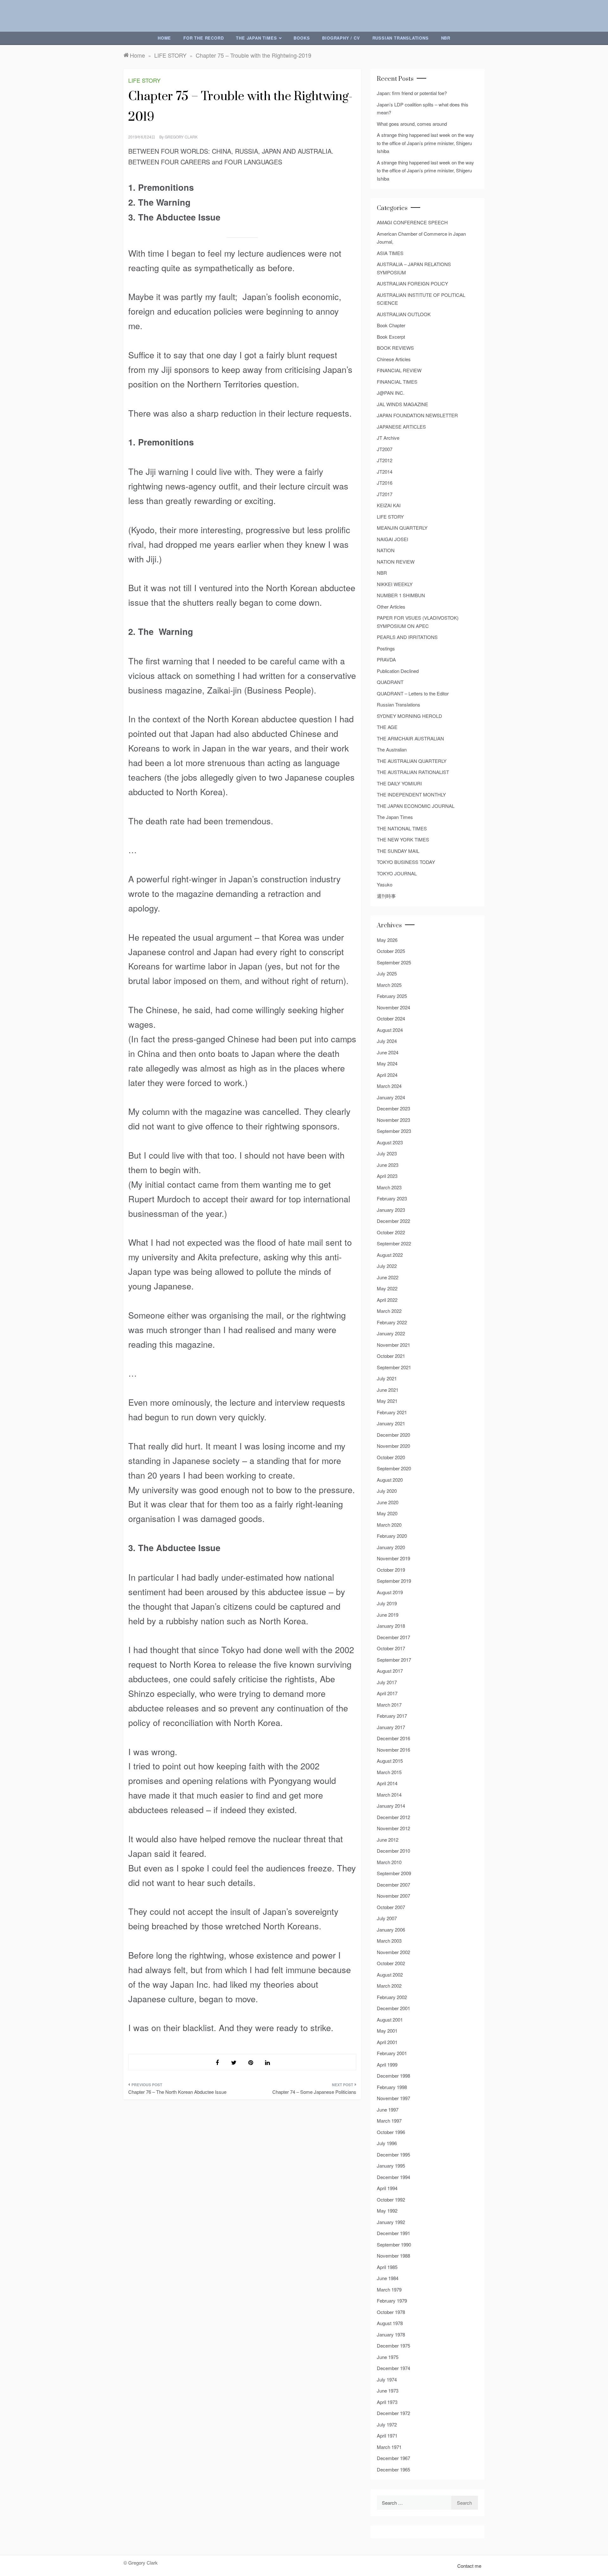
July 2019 (387, 1603)
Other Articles (391, 607)
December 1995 (393, 2154)
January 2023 (391, 1210)
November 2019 (393, 1558)
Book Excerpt (391, 337)
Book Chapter (391, 325)
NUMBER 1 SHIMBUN (401, 595)
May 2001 (387, 2031)
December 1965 (393, 2469)
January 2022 (391, 1333)
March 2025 (389, 985)
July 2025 (387, 973)
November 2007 (393, 1896)
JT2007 (385, 449)
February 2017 (392, 1716)
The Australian (392, 749)
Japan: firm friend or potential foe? (412, 93)
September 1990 (394, 2244)
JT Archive (388, 438)
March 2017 (389, 1705)
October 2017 (391, 1648)
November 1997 (393, 2098)
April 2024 (387, 1075)
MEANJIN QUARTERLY (402, 528)
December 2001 (393, 2008)
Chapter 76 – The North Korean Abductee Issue (177, 2092)
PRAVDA (386, 659)
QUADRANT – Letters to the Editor (413, 693)
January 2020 (391, 1547)
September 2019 (394, 1581)
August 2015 (390, 1761)
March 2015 (389, 1772)
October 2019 (391, 1570)
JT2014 (385, 472)
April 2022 (387, 1300)
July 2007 (387, 1918)
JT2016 (385, 483)
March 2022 (389, 1311)
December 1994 (393, 2177)
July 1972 (387, 2424)
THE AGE (387, 727)
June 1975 (388, 2357)
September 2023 (394, 1131)
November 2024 (393, 1007)
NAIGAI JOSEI (393, 539)
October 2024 (391, 1018)
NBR (446, 38)
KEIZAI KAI (389, 505)
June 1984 (388, 2278)
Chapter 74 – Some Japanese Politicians (314, 2092)
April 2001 (387, 2042)
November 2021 (393, 1345)
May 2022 (387, 1288)
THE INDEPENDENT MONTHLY (411, 794)
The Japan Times (256, 38)
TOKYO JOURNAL (397, 873)
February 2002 (392, 1997)
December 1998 (393, 2076)
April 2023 (387, 1176)
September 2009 (394, 1873)
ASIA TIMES (390, 253)
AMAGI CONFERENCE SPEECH (412, 222)
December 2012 (393, 1817)
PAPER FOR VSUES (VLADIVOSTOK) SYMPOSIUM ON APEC (418, 622)
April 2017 (387, 1693)
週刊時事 (386, 896)
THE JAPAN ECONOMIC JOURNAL (416, 806)
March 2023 (389, 1187)
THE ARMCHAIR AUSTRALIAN (410, 738)
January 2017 (391, 1727)
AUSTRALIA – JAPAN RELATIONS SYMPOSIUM (414, 268)
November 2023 (393, 1120)
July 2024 (387, 1041)
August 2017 (390, 1671)
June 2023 (388, 1165)
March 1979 (389, 2289)
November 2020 (393, 1446)
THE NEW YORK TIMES (403, 839)
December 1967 (393, 2458)
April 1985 (387, 2267)
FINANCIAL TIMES (397, 382)
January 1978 (391, 2334)
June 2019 (388, 1615)
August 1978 (390, 2323)
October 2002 (391, 1963)
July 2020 (387, 1491)
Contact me (469, 2566)
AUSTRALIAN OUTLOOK (404, 314)
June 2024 (388, 1052)
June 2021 (388, 1390)
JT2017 (385, 494)
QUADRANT (390, 682)
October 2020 (391, 1457)
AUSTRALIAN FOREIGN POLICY (412, 283)
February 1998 (392, 2087)
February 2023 (392, 1198)
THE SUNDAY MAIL (398, 851)
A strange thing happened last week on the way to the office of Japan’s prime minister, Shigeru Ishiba (425, 143)
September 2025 (394, 962)
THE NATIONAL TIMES (402, 828)
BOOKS (302, 38)
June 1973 (388, 2391)
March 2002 (389, 1986)
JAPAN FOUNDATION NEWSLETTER (417, 415)
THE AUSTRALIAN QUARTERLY (412, 761)
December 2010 (393, 1851)
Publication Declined (398, 671)
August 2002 (390, 1975)
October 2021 (391, 1356)
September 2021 (394, 1367)
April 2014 (387, 1783)
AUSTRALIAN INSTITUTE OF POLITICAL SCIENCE (421, 299)
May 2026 (387, 940)
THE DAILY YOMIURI (399, 783)
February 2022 (392, 1322)
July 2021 (387, 1378)
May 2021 (387, 1401)
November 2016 (393, 1750)
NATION (386, 550)
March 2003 (389, 1941)
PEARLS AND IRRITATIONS (407, 637)
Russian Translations (401, 38)
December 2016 (393, 1738)
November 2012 (393, 1828)
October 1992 (391, 2199)
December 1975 (393, 2346)
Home (164, 38)
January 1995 (391, 2166)
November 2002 (393, 1952)
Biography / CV (341, 38)
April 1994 (387, 2188)
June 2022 (388, 1277)
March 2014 (389, 1795)
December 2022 (393, 1221)
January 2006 (391, 1930)
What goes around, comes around (412, 124)
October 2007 (391, 1907)
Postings (386, 648)
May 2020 (387, 1513)
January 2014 (391, 1806)
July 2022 (387, 1266)
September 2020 (394, 1468)
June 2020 (388, 1502)
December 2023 (393, 1108)
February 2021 (392, 1412)
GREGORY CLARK (181, 137)
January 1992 (391, 2222)
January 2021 (391, 1423)
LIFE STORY (144, 80)
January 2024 (391, 1097)
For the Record (203, 38)
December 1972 (393, 2413)
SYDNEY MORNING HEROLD (409, 716)
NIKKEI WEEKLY (395, 584)
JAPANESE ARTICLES (401, 427)
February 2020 (392, 1536)
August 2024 (390, 1030)
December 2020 (393, 1435)
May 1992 (387, 2211)
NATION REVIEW (396, 562)
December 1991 (393, 2233)
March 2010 (389, 1862)
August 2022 (390, 1255)
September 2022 (394, 1243)
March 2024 (389, 1086)
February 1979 (392, 2301)
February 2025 (392, 996)
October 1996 (391, 2132)
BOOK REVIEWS (395, 348)
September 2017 (394, 1660)
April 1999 (387, 2065)
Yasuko (385, 884)
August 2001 (390, 2020)
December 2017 (393, 1637)
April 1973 (387, 2402)
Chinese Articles (394, 359)
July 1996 (387, 2143)
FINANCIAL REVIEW (399, 370)
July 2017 (387, 1682)
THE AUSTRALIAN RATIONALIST (413, 772)
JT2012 (385, 460)
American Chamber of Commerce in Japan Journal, (421, 238)
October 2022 (391, 1232)
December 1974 (393, 2368)
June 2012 (388, 1840)
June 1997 (388, 2109)
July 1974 (387, 2379)
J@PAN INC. (391, 393)
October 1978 (391, 2312)
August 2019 (390, 1592)
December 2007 (393, 1885)
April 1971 (387, 2435)
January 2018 (391, 1626)
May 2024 (387, 1063)
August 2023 (390, 1142)
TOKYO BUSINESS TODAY (406, 862)
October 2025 (391, 951)
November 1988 (393, 2256)
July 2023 (387, 1153)
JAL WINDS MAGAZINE (402, 404)
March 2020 (389, 1525)
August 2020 (390, 1480)
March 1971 (389, 2447)
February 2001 (392, 2053)
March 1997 (389, 2121)
